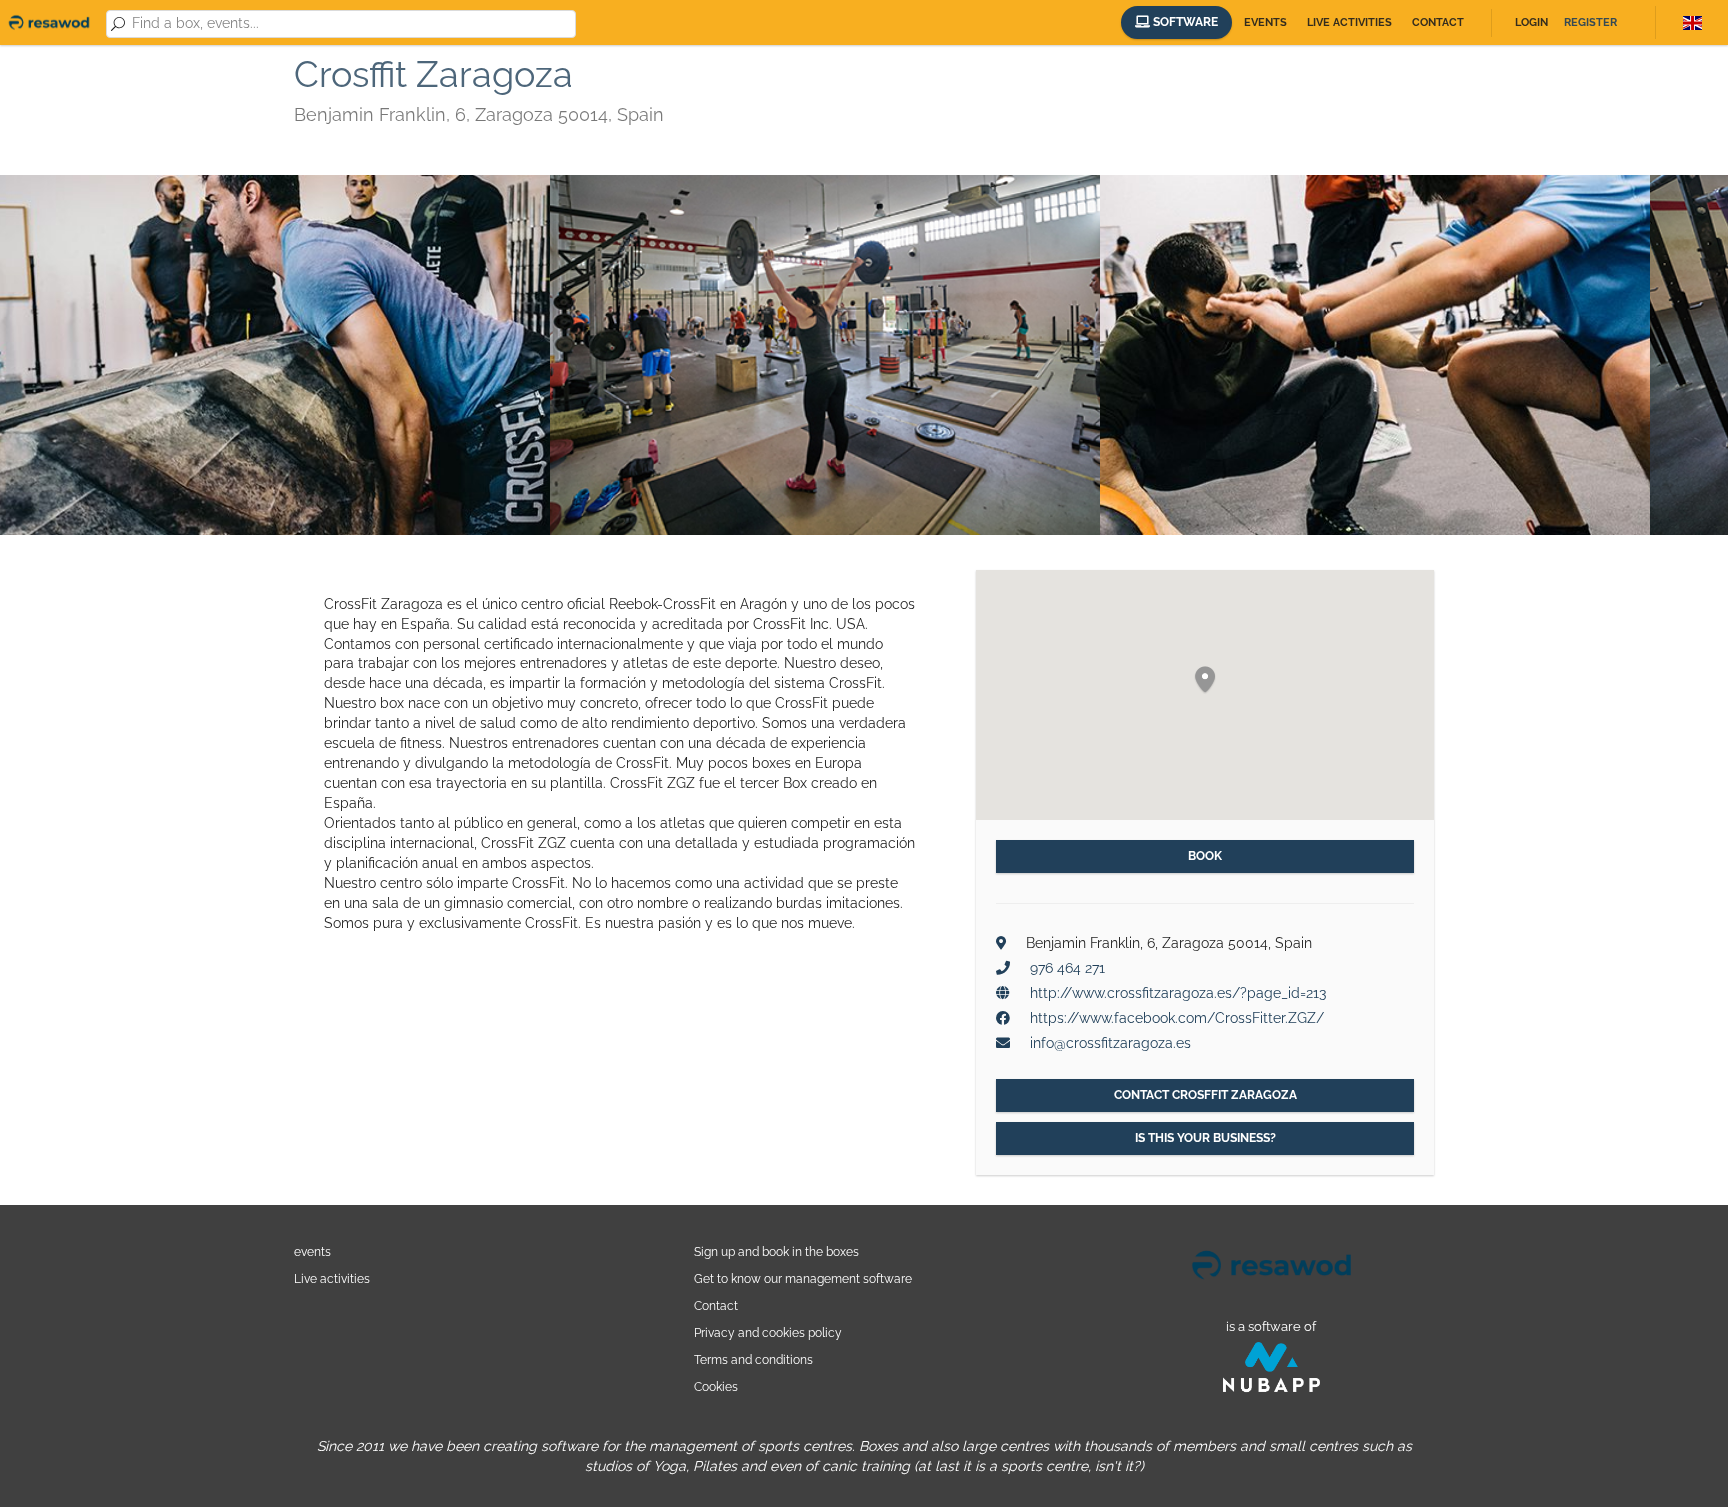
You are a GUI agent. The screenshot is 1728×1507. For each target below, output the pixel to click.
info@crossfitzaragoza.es (1110, 1043)
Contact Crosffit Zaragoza (1205, 1095)
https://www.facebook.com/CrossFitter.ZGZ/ (1177, 1018)
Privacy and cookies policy (768, 1332)
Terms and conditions (753, 1359)
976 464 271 (1067, 968)
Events (1265, 22)
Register (1590, 22)
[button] (1205, 680)
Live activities (1349, 22)
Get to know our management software (803, 1278)
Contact (1438, 22)
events (312, 1251)
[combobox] (350, 24)
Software (1184, 22)
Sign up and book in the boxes (776, 1251)
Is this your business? (1205, 1138)
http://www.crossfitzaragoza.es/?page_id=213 (1178, 993)
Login (1531, 22)
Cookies (716, 1386)
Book (1205, 856)
